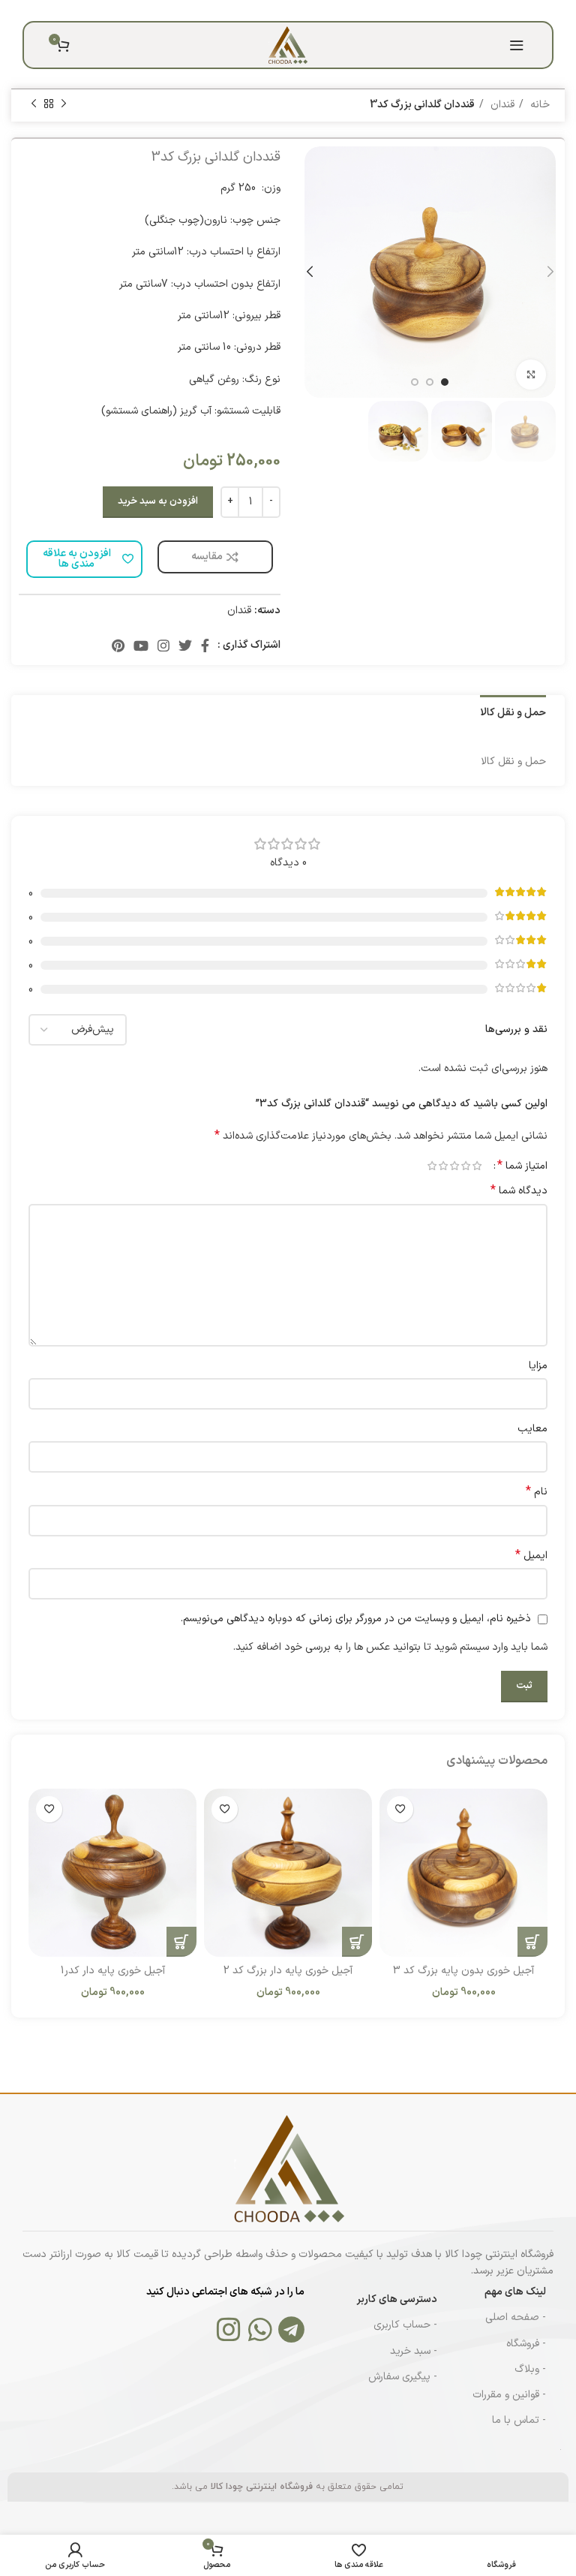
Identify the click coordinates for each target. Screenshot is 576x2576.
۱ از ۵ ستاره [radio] (477, 1166)
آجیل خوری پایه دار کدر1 (113, 1971)
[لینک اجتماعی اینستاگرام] (163, 646)
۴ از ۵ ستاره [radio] (443, 1166)
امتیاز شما (522, 1166)
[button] (532, 1942)
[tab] (513, 712)
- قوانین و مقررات (509, 2395)
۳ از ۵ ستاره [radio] (454, 1166)
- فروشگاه (526, 2344)
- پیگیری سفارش (403, 2377)
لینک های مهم (515, 2292)
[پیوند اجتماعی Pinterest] (289, 11)
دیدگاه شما (519, 1191)
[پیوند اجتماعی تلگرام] (252, 11)
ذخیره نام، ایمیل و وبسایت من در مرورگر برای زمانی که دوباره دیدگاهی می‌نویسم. (356, 1619)
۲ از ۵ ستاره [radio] (465, 1166)
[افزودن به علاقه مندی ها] (400, 1809)
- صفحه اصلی (516, 2317)
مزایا (538, 1366)
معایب (532, 1429)
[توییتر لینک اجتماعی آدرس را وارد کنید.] (309, 11)
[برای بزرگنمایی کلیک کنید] (531, 375)
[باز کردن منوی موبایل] (517, 45)
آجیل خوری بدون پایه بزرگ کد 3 (463, 1971)
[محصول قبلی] (64, 104)
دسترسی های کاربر (397, 2299)
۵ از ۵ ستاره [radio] (432, 1166)
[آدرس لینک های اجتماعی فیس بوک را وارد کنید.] (327, 11)
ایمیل (531, 1556)
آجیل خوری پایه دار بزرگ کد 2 (288, 1971)
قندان (501, 105)
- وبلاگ (530, 2369)
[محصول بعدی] (34, 104)
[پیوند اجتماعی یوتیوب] (141, 646)
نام (537, 1492)
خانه (538, 105)
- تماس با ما (519, 2420)
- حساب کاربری (405, 2325)
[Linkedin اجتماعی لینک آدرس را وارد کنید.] (271, 11)
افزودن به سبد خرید (158, 501)
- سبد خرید (414, 2351)
